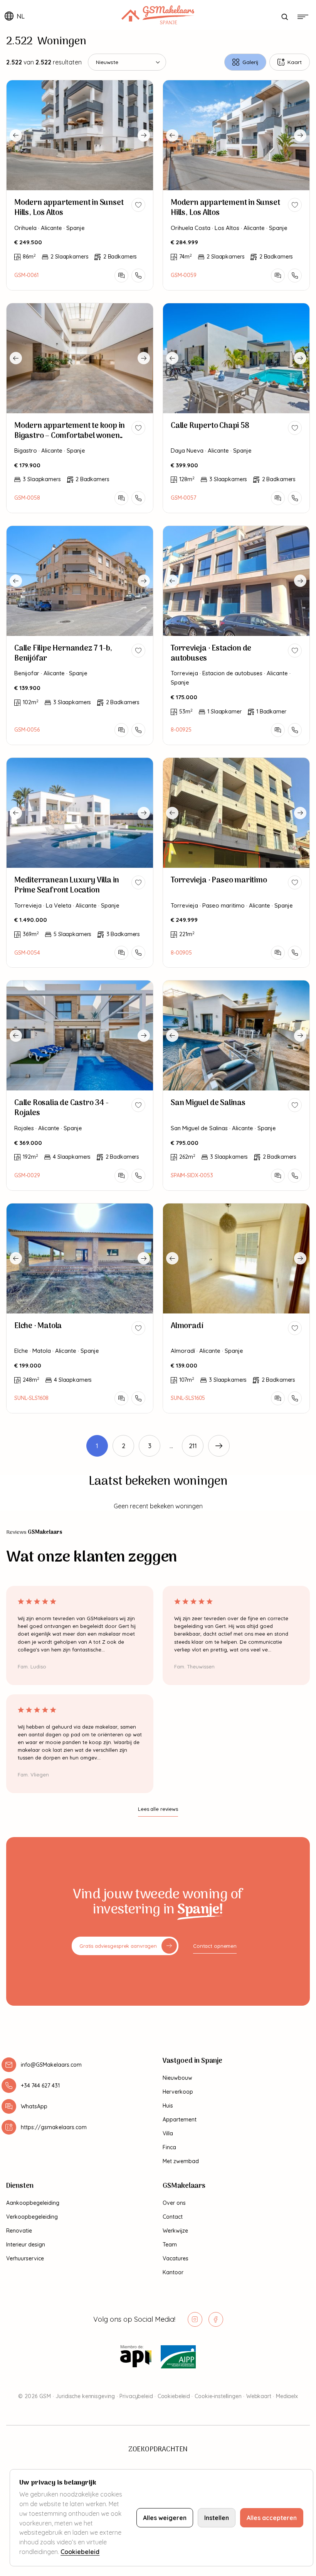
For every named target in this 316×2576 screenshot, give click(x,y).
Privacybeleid (136, 2396)
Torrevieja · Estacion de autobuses (211, 654)
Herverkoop (178, 2092)
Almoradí (187, 1326)
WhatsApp (34, 2106)
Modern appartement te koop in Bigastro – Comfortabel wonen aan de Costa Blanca (70, 436)
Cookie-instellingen (218, 2396)
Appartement (180, 2120)
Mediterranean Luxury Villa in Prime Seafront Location (67, 886)
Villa (168, 2133)
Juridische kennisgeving (85, 2396)
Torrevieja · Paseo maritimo (219, 881)
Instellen (217, 2518)
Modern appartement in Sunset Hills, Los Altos (69, 208)
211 (193, 1446)
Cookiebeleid (174, 2396)
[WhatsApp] (121, 276)
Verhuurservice (25, 2258)
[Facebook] (216, 2319)
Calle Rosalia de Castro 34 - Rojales (61, 1108)
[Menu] (303, 17)
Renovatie (19, 2231)
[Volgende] (219, 1446)
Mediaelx (287, 2396)
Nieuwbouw (177, 2078)
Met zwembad (181, 2161)
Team (170, 2245)
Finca (169, 2147)
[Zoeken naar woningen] (284, 17)
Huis (168, 2106)
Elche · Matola (38, 1326)
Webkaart (259, 2396)
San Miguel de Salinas (208, 1103)
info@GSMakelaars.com (51, 2065)
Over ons (174, 2203)
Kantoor (173, 2272)
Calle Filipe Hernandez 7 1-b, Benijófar (63, 654)
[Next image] (144, 135)
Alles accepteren (272, 2518)
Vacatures (176, 2258)
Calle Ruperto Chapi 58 (210, 426)
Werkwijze (175, 2231)
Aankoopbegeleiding (33, 2203)
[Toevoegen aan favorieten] (138, 205)
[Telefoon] (138, 276)
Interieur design (26, 2245)
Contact (173, 2217)
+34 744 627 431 (40, 2086)
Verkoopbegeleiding (32, 2217)
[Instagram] (195, 2319)
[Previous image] (16, 135)
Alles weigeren (165, 2518)
